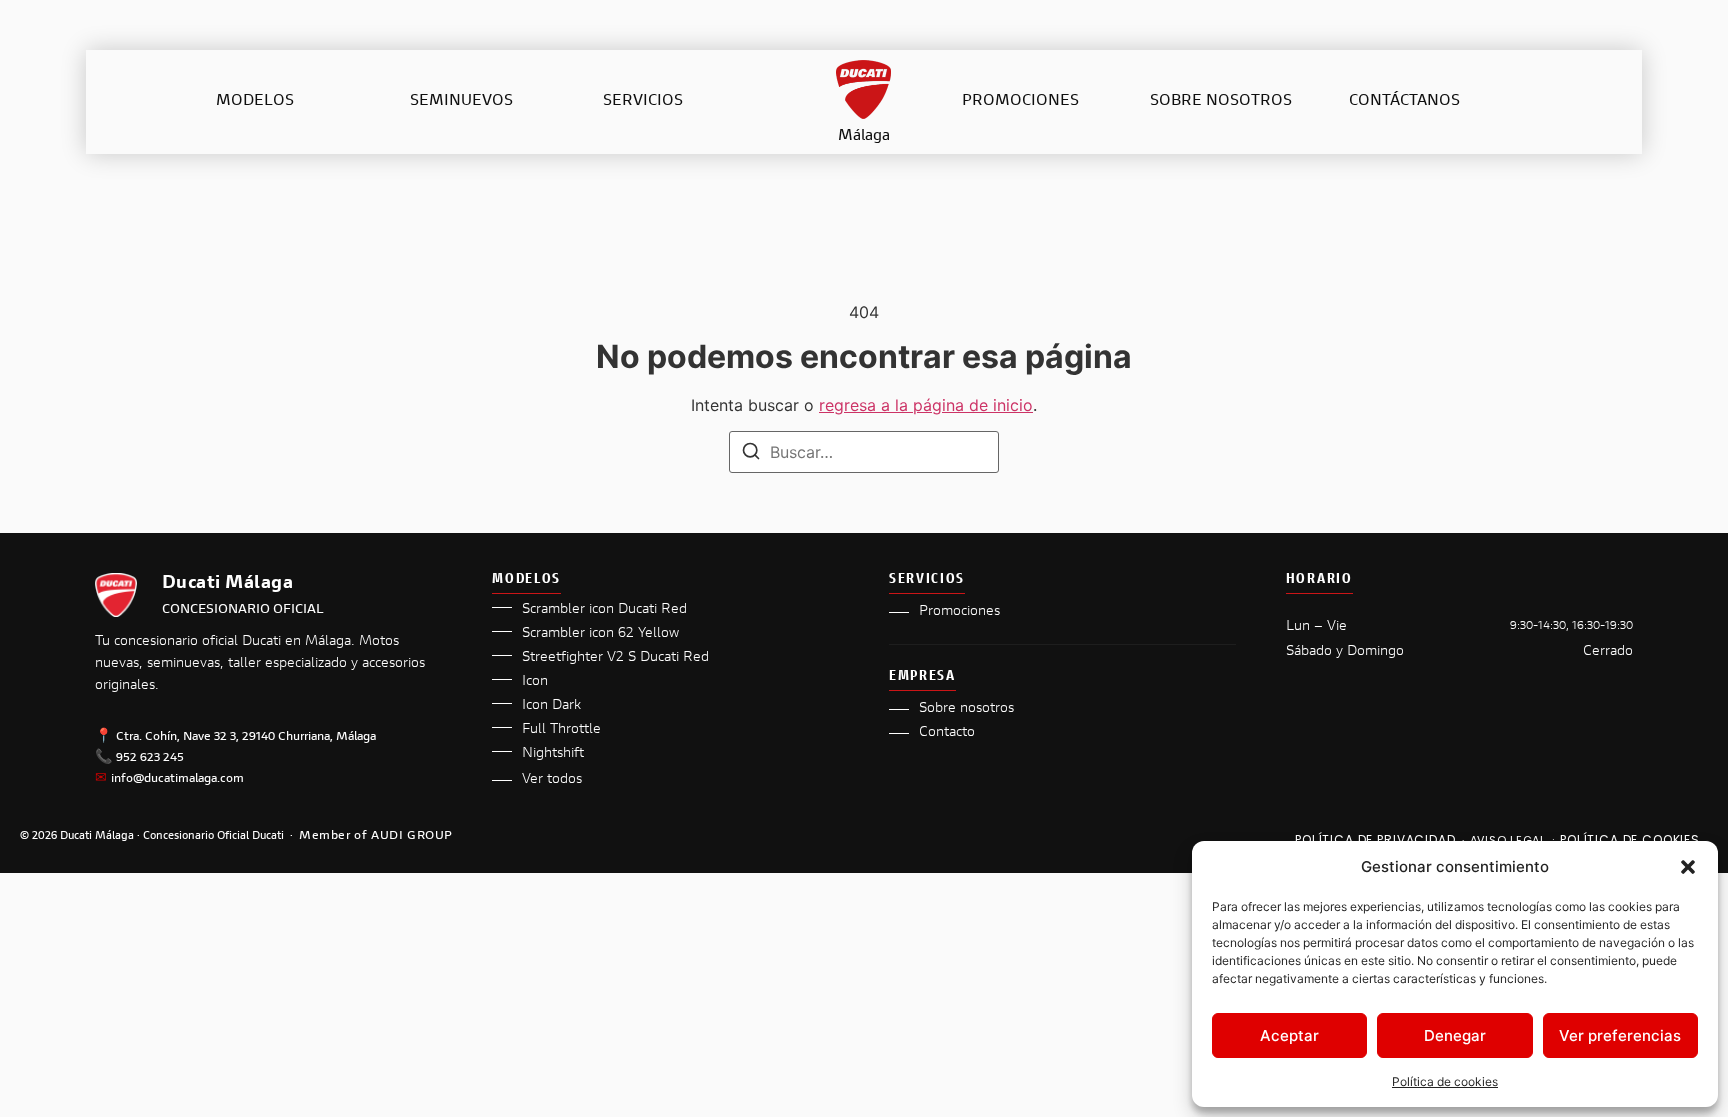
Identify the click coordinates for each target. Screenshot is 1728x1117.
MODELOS (255, 101)
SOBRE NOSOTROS (1221, 101)
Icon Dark (551, 706)
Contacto (947, 733)
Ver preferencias (1620, 1035)
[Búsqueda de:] (864, 452)
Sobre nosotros (966, 709)
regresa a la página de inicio (926, 405)
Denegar (1455, 1035)
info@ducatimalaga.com (177, 779)
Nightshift (553, 754)
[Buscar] (751, 454)
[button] (1688, 867)
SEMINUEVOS (461, 101)
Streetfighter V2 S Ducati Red (615, 658)
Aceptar (1289, 1035)
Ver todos (552, 780)
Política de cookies (1445, 1081)
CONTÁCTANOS (1404, 101)
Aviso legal (1508, 840)
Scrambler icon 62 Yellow (600, 634)
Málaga (864, 136)
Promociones (959, 612)
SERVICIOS (643, 101)
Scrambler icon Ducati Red (604, 610)
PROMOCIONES (1020, 101)
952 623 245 (150, 758)
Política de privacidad (1375, 839)
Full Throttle (561, 730)
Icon (535, 682)
